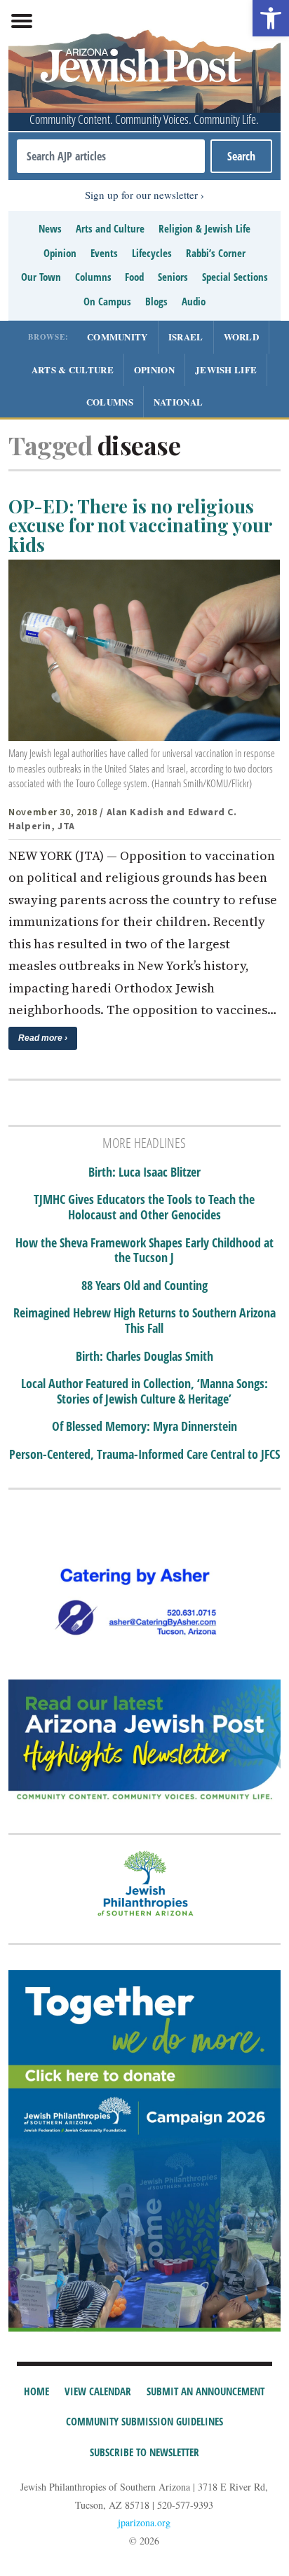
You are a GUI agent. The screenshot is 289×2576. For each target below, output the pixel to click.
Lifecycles (152, 253)
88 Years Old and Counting (144, 1286)
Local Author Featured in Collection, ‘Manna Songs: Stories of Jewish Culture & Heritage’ (144, 1391)
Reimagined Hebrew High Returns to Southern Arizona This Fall (144, 1321)
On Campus (107, 301)
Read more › (43, 1038)
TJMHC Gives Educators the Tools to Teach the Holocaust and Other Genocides (144, 1207)
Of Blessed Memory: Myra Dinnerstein (144, 1427)
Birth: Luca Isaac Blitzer (144, 1172)
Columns (93, 277)
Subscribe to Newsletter (144, 2452)
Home (36, 2391)
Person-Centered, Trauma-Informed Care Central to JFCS (144, 1455)
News (50, 228)
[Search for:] (110, 156)
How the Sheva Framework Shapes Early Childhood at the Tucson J (144, 1251)
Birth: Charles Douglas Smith (144, 1357)
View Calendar (98, 2391)
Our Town (41, 277)
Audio (194, 301)
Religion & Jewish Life (204, 228)
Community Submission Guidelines (144, 2421)
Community (117, 337)
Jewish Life (226, 369)
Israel (186, 337)
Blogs (156, 301)
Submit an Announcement (206, 2391)
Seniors (173, 277)
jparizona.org (144, 2522)
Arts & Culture (73, 369)
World (242, 337)
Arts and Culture (110, 228)
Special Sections (235, 277)
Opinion (60, 253)
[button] (271, 18)
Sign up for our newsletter (141, 195)
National (178, 402)
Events (104, 253)
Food (134, 277)
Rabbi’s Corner (216, 253)
